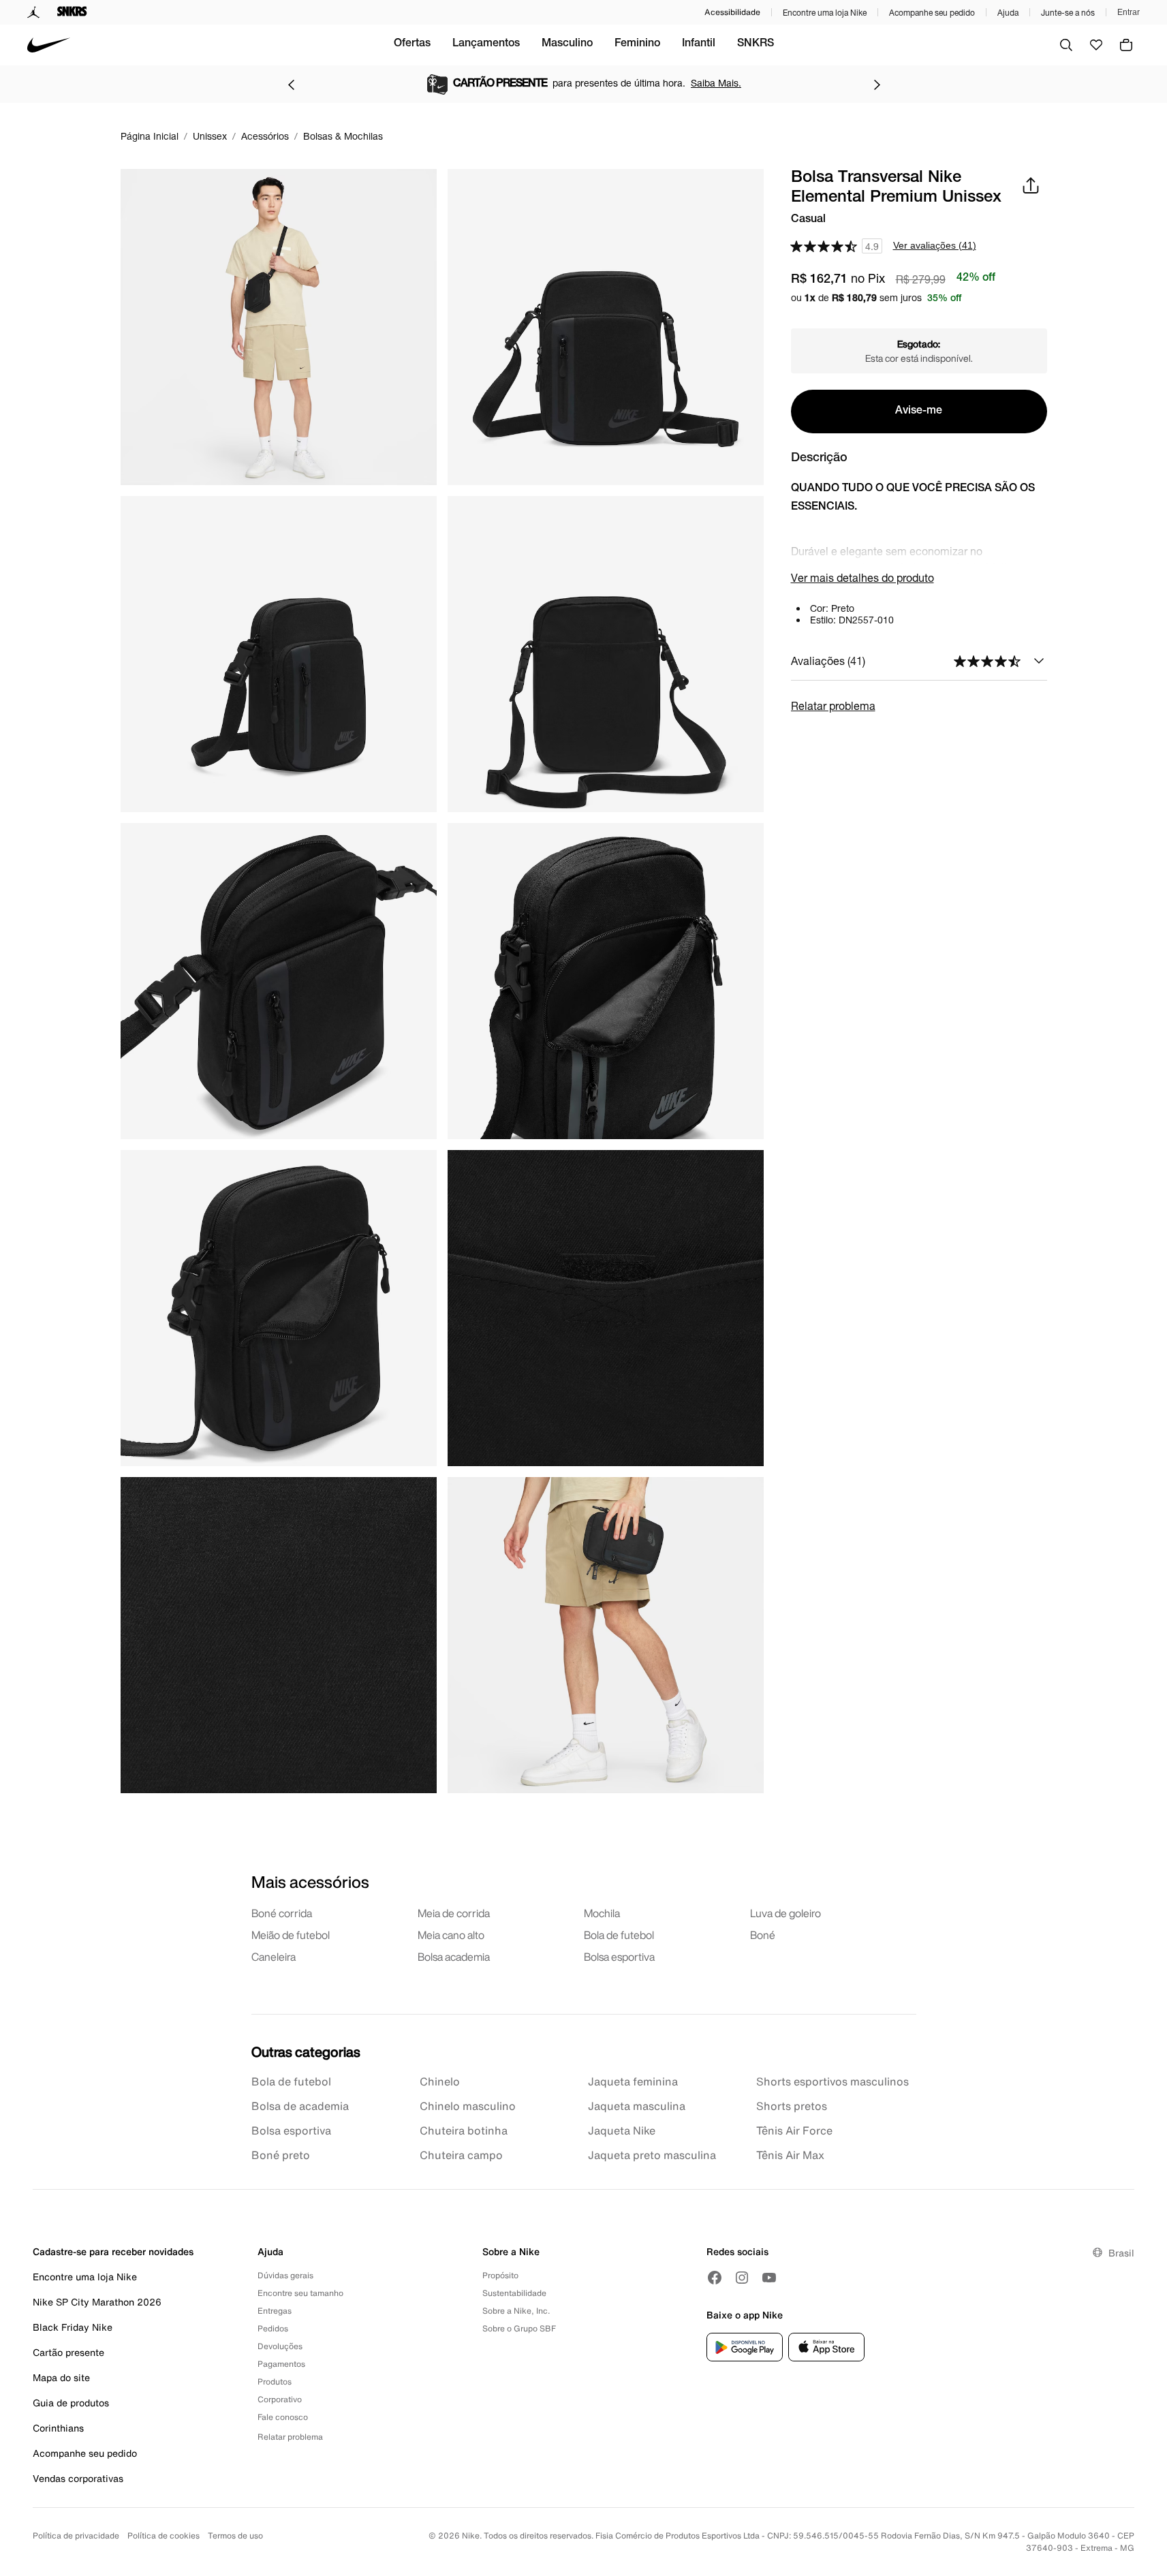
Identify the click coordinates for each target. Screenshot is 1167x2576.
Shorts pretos (792, 2106)
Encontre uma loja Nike (825, 13)
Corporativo (280, 2399)
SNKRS (756, 44)
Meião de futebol (291, 1935)
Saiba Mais (704, 83)
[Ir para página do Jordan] (34, 12)
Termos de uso (235, 2535)
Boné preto (281, 2155)
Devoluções (280, 2346)
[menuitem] (412, 45)
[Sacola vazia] (1126, 45)
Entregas (275, 2311)
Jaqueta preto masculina (652, 2155)
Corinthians (58, 2428)
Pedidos (273, 2328)
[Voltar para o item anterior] (291, 84)
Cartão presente (68, 2352)
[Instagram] (742, 2278)
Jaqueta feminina (633, 2081)
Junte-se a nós (1068, 13)
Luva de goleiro (785, 1913)
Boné (763, 1935)
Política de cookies (164, 2535)
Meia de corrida (454, 1913)
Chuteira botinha (464, 2130)
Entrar (1129, 12)
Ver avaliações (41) (935, 245)
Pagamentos (281, 2364)
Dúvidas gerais (285, 2275)
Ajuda (1008, 13)
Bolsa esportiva (619, 1957)
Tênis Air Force (794, 2130)
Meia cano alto (451, 1935)
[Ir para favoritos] (1096, 45)
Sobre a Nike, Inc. (516, 2311)
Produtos (275, 2381)
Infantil (699, 44)
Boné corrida (282, 1913)
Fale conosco (283, 2417)
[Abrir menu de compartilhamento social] (1031, 185)
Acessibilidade (732, 12)
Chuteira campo (461, 2155)
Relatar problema (833, 705)
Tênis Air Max (790, 2155)
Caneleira (274, 1957)
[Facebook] (715, 2278)
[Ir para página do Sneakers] (72, 12)
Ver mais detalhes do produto (862, 577)
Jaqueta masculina (637, 2106)
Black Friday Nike (73, 2327)
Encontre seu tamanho (300, 2293)
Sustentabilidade (514, 2293)
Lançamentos (486, 44)
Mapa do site (61, 2377)
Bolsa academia (454, 1957)
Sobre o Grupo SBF (519, 2328)
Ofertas (412, 44)
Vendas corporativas (78, 2478)
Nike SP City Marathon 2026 (97, 2302)
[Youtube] (769, 2278)
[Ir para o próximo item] (877, 84)
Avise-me (919, 412)
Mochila (602, 1913)
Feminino (637, 44)
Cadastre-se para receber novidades (113, 2251)
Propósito (500, 2275)
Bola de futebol (619, 1935)
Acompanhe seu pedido (932, 13)
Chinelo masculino (468, 2106)
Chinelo (440, 2081)
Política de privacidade (76, 2535)
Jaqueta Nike (622, 2130)
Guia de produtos (71, 2403)
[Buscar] (1066, 45)
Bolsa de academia (300, 2106)
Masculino (567, 44)
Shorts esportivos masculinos (833, 2081)
